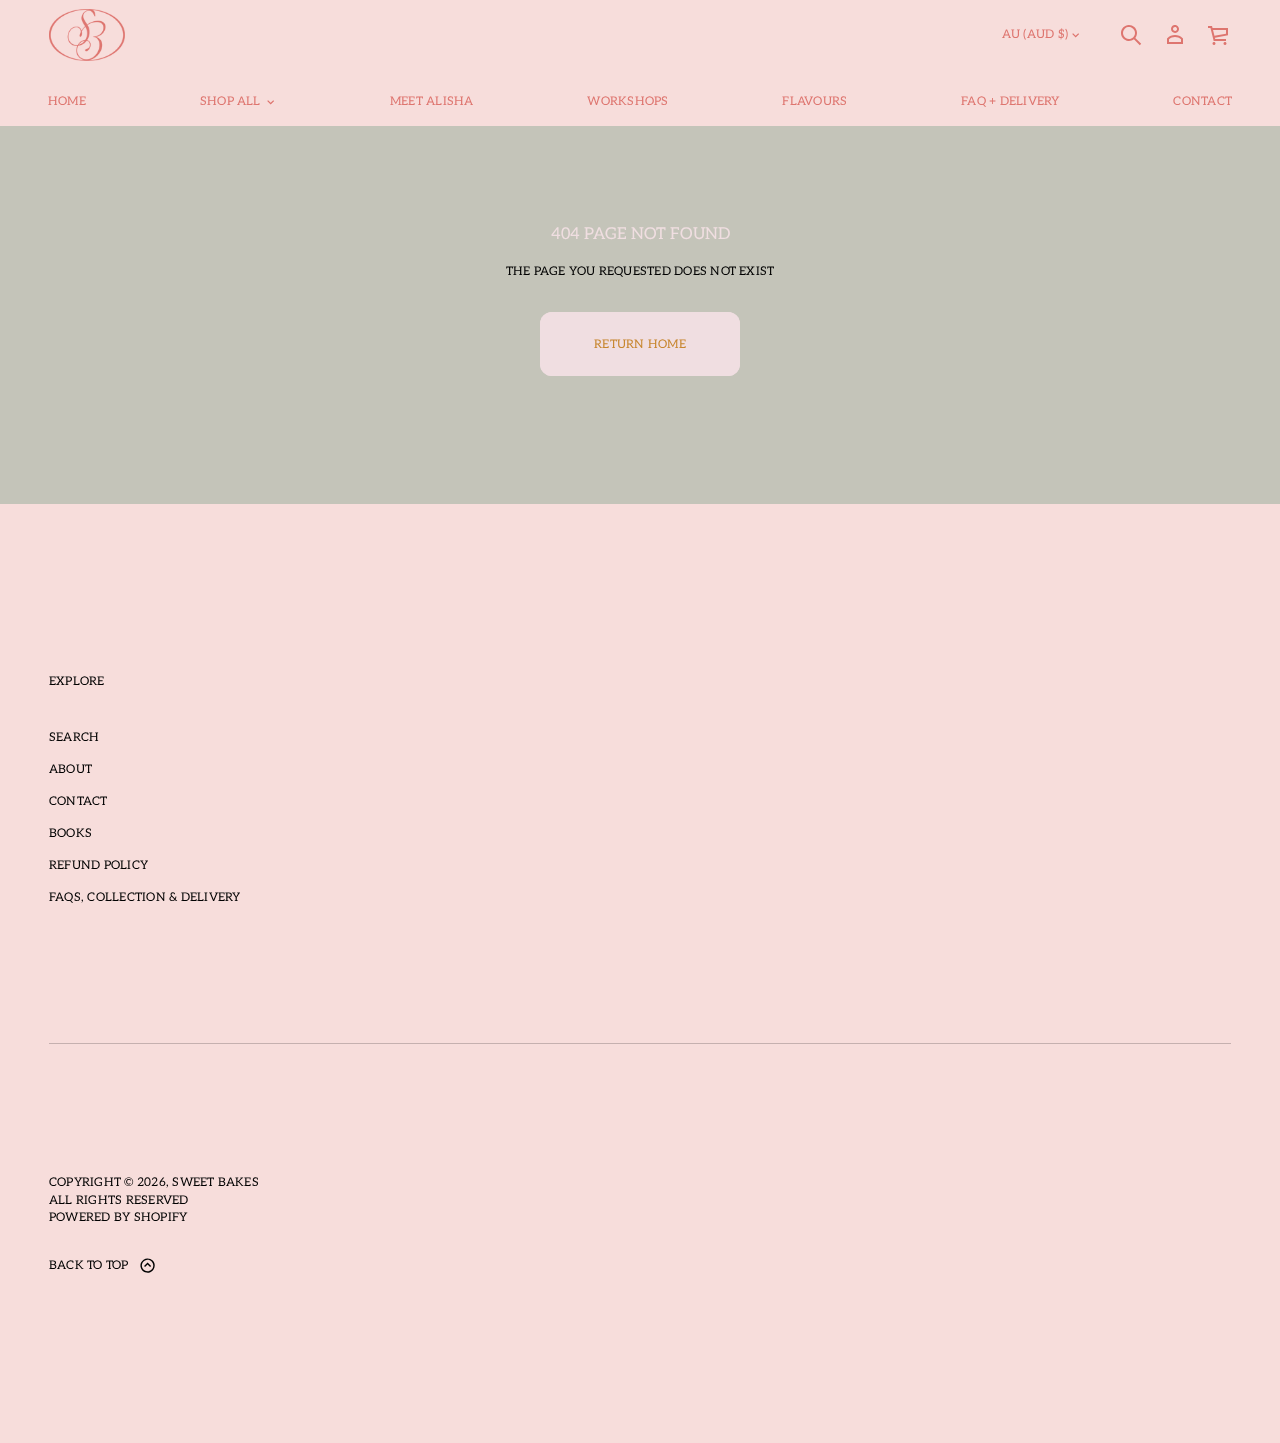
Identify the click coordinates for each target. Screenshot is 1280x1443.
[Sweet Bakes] (87, 35)
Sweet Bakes (215, 1182)
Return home (640, 344)
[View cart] (1219, 35)
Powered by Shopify (118, 1217)
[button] (1131, 35)
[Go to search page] (1131, 35)
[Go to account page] (1175, 35)
